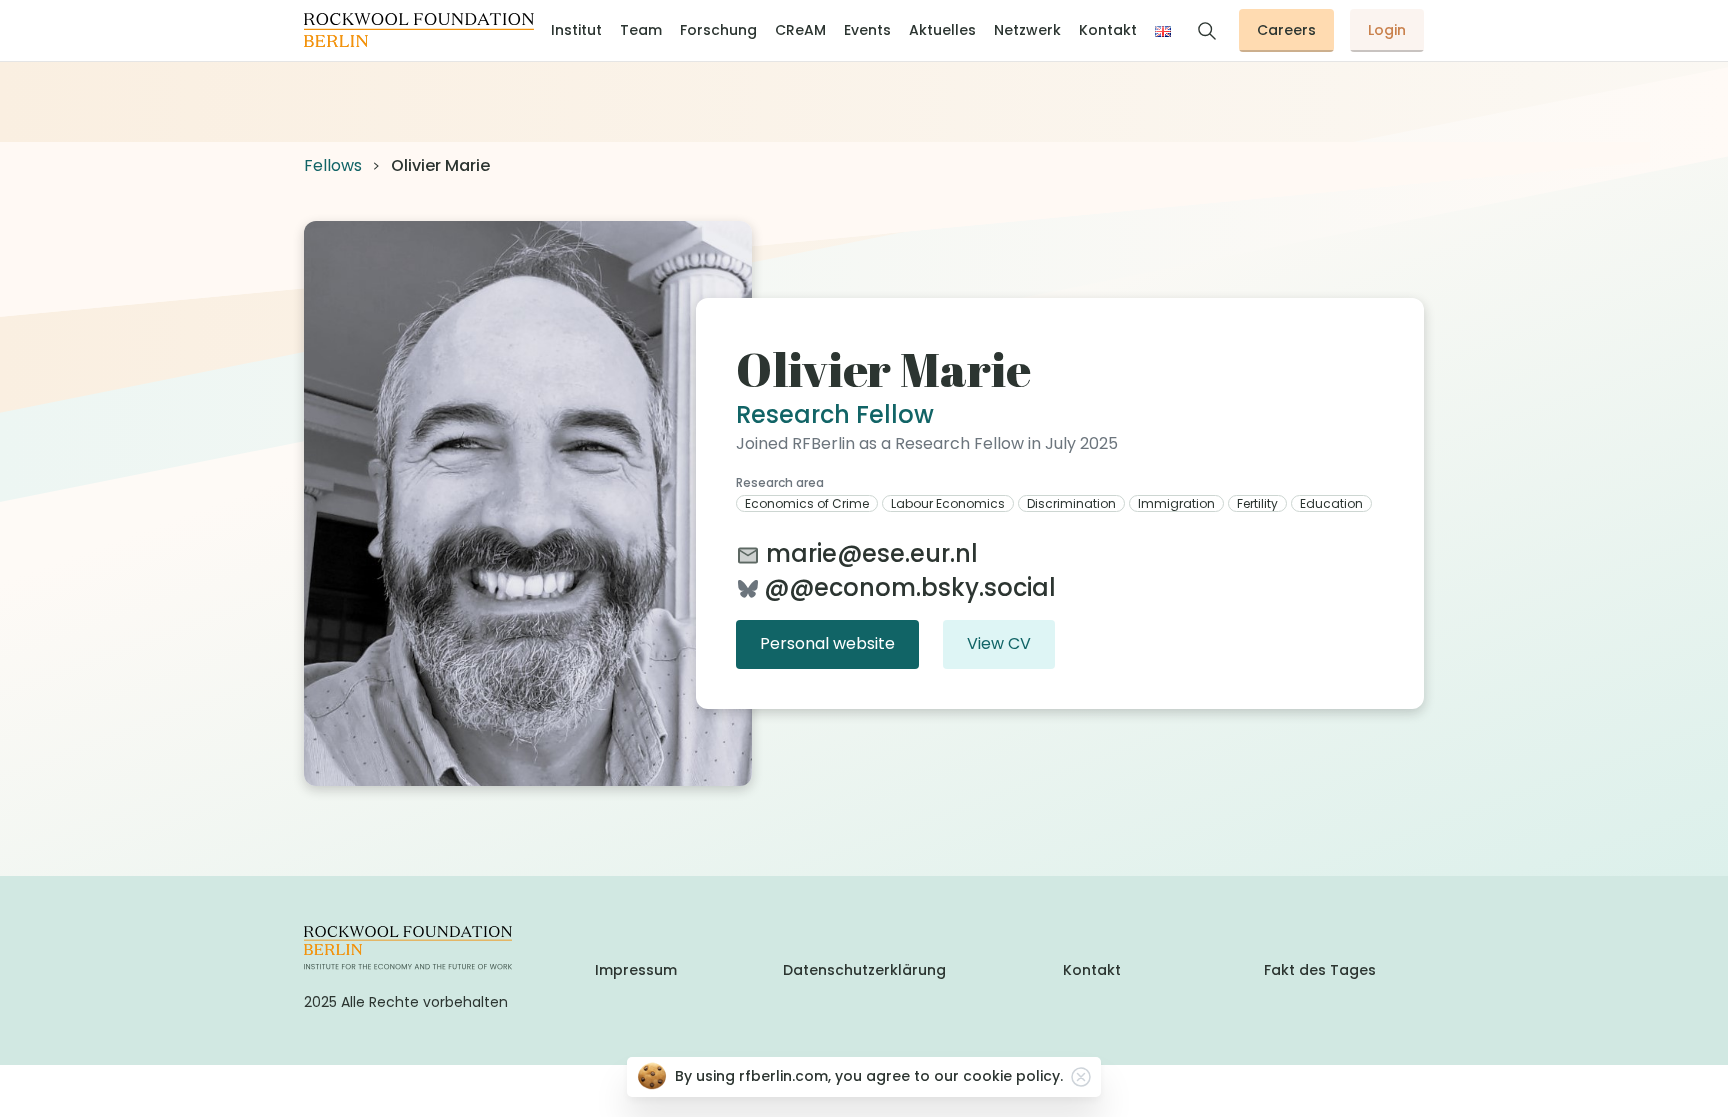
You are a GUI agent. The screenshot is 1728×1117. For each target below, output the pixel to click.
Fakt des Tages (1320, 970)
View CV (999, 643)
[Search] (1207, 31)
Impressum (636, 970)
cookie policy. (1013, 1076)
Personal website (827, 643)
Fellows (333, 165)
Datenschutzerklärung (864, 970)
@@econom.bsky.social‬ (910, 588)
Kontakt (1092, 970)
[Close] (1081, 1077)
